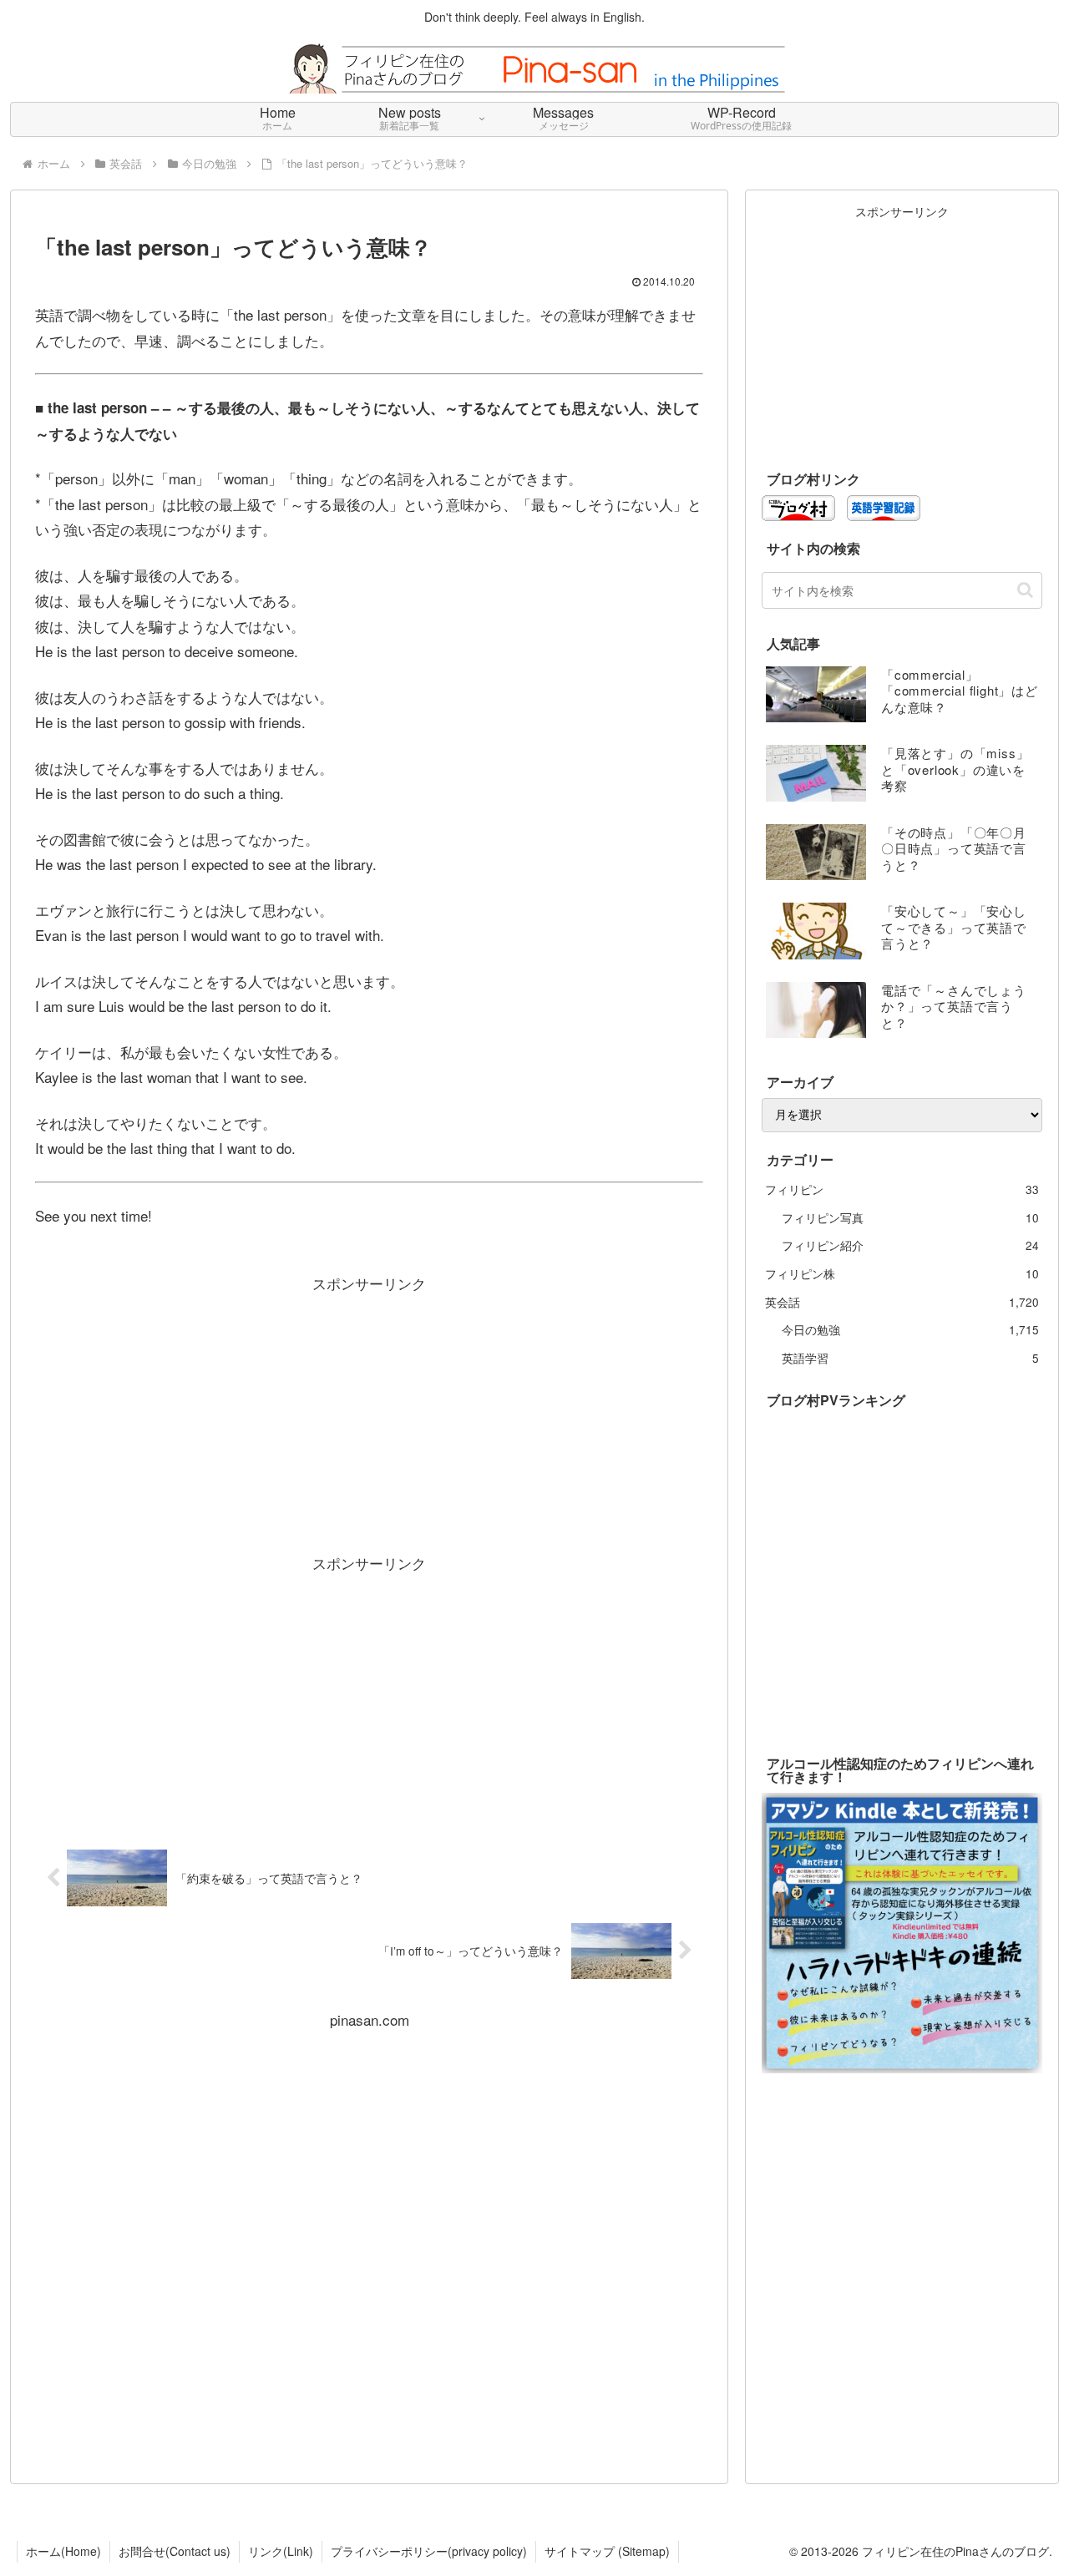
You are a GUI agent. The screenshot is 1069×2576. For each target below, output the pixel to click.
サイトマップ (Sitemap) (607, 2551)
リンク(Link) (281, 2551)
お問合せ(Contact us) (175, 2551)
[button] (1025, 590)
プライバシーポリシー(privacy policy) (429, 2551)
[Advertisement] (369, 1414)
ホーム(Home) (63, 2551)
